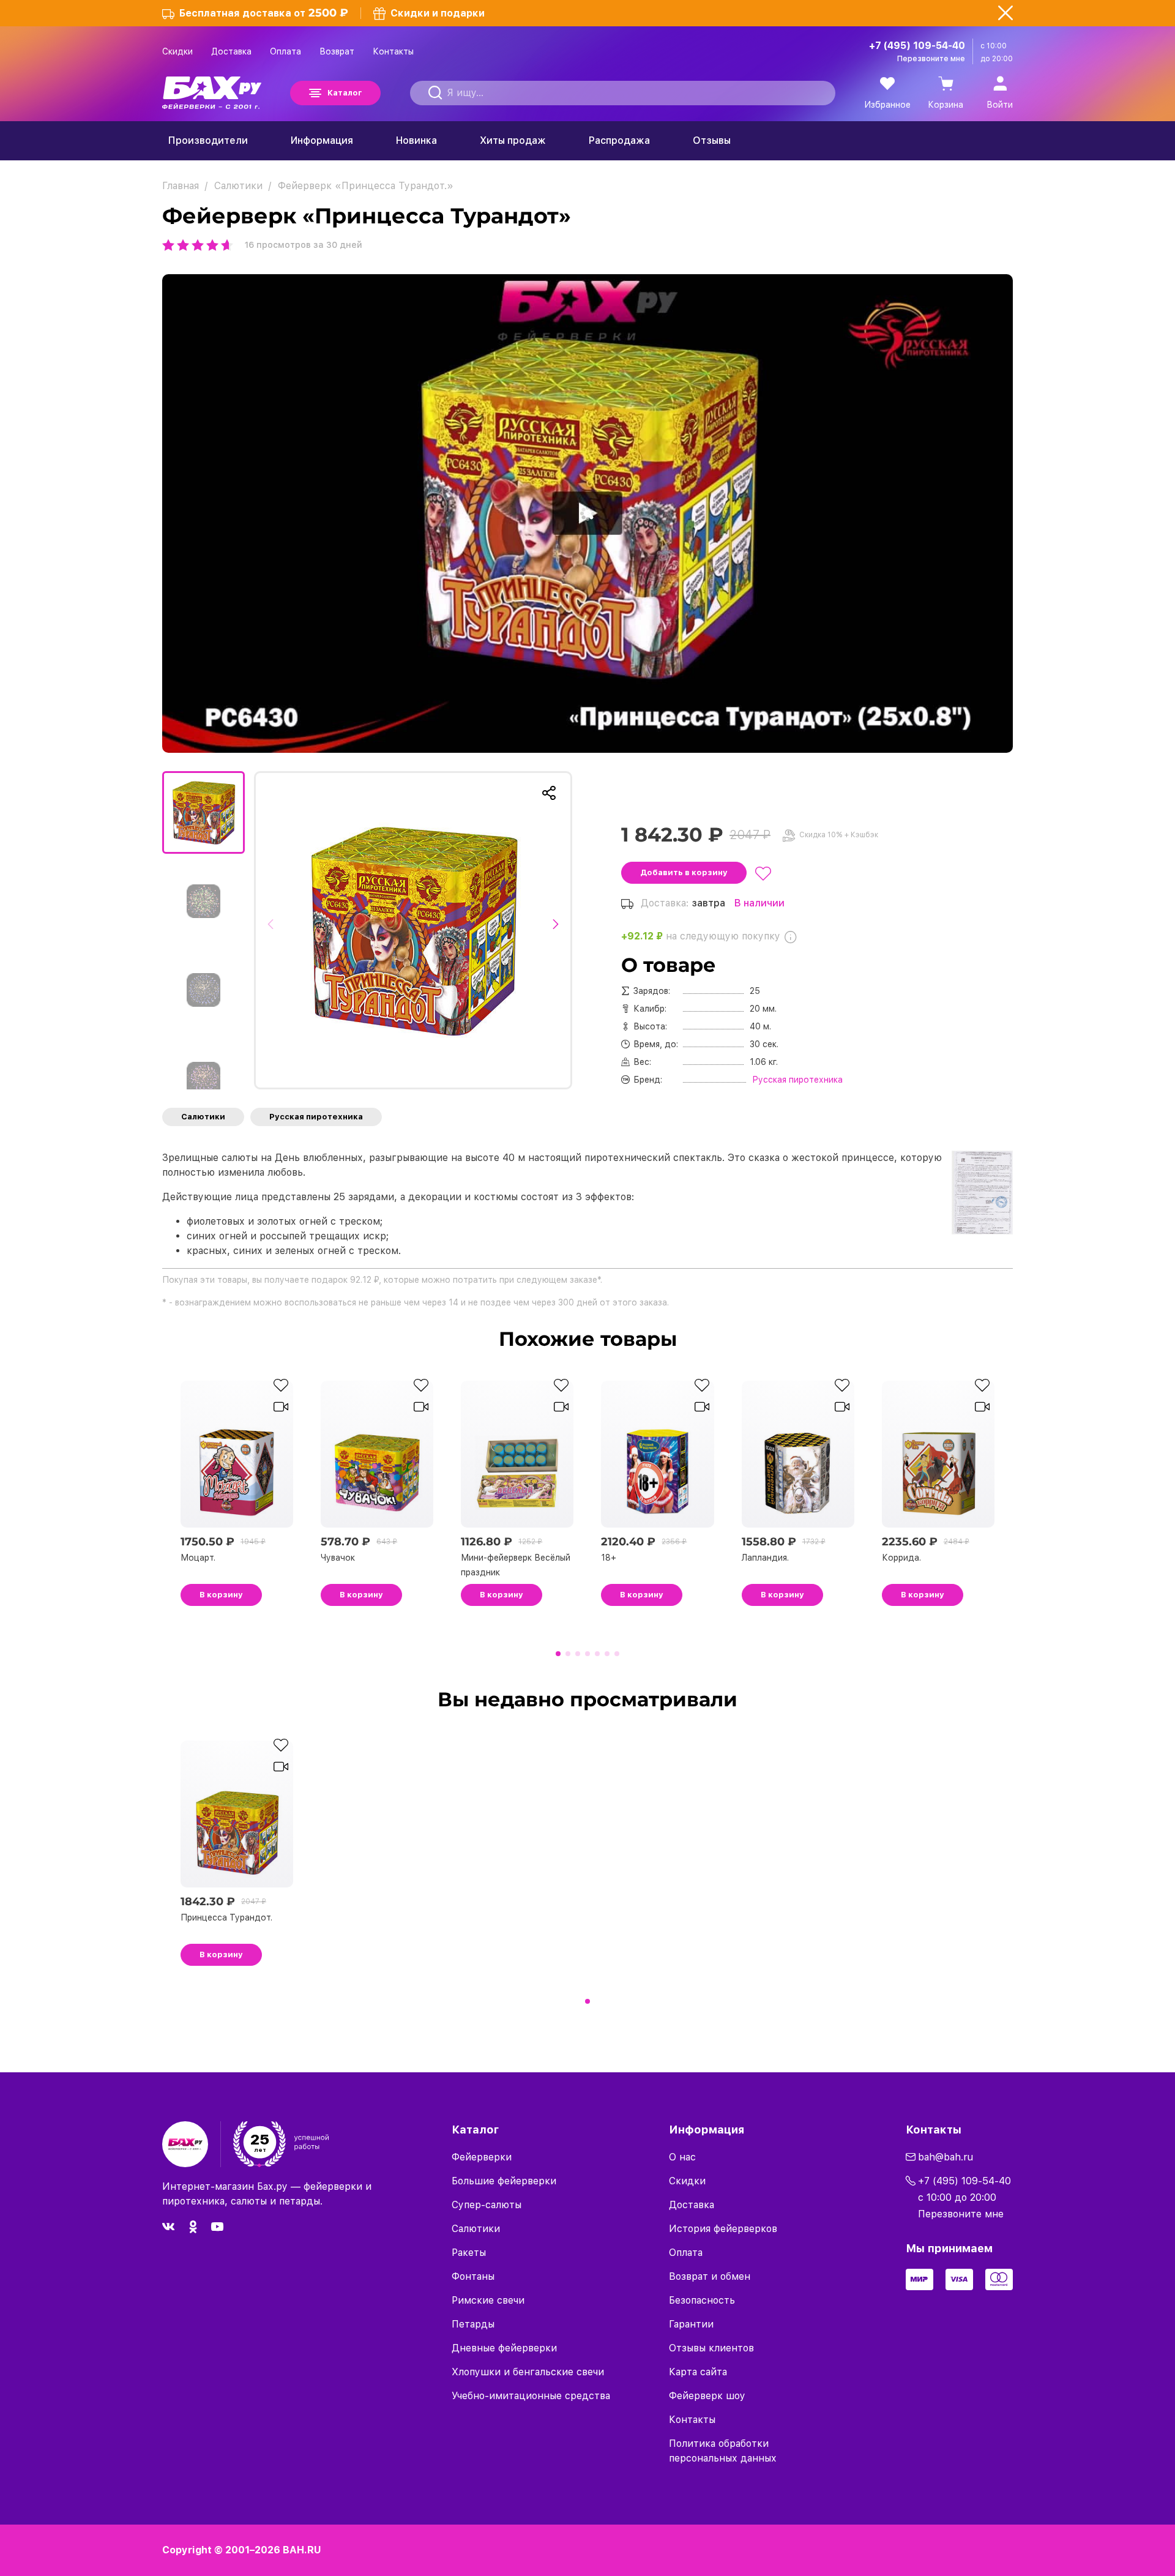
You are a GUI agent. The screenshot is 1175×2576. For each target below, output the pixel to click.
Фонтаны (473, 2276)
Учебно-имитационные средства (531, 2396)
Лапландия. (765, 1558)
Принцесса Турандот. (226, 1917)
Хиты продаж (513, 140)
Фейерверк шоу (707, 2396)
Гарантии (691, 2324)
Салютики (203, 1117)
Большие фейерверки (504, 2181)
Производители (208, 140)
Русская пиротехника (316, 1117)
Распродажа (619, 140)
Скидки (177, 51)
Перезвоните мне (931, 59)
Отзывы (712, 140)
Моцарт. (198, 1558)
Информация (322, 140)
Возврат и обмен (710, 2276)
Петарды (473, 2324)
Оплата (285, 51)
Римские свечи (488, 2300)
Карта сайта (698, 2372)
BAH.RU (302, 2550)
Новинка (416, 140)
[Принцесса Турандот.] (413, 930)
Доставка (231, 51)
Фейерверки (482, 2157)
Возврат (337, 51)
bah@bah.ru (946, 2157)
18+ (609, 1558)
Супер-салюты (487, 2205)
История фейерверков (723, 2229)
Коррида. (901, 1558)
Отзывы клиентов (711, 2348)
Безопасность (702, 2300)
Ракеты (469, 2253)
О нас (682, 2157)
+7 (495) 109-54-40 (917, 46)
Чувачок (338, 1558)
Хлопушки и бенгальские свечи (528, 2372)
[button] (274, 930)
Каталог (345, 93)
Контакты (393, 51)
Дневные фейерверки (504, 2348)
